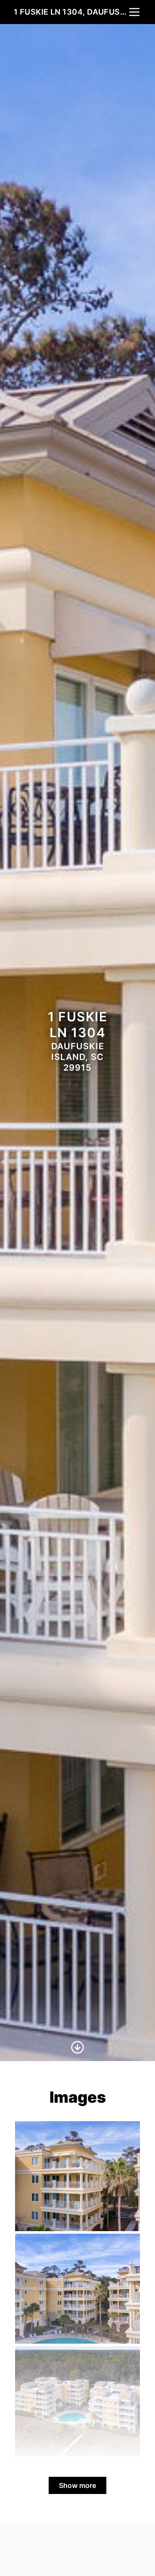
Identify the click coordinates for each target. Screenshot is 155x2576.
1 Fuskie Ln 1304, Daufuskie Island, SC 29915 (71, 12)
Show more (77, 2485)
